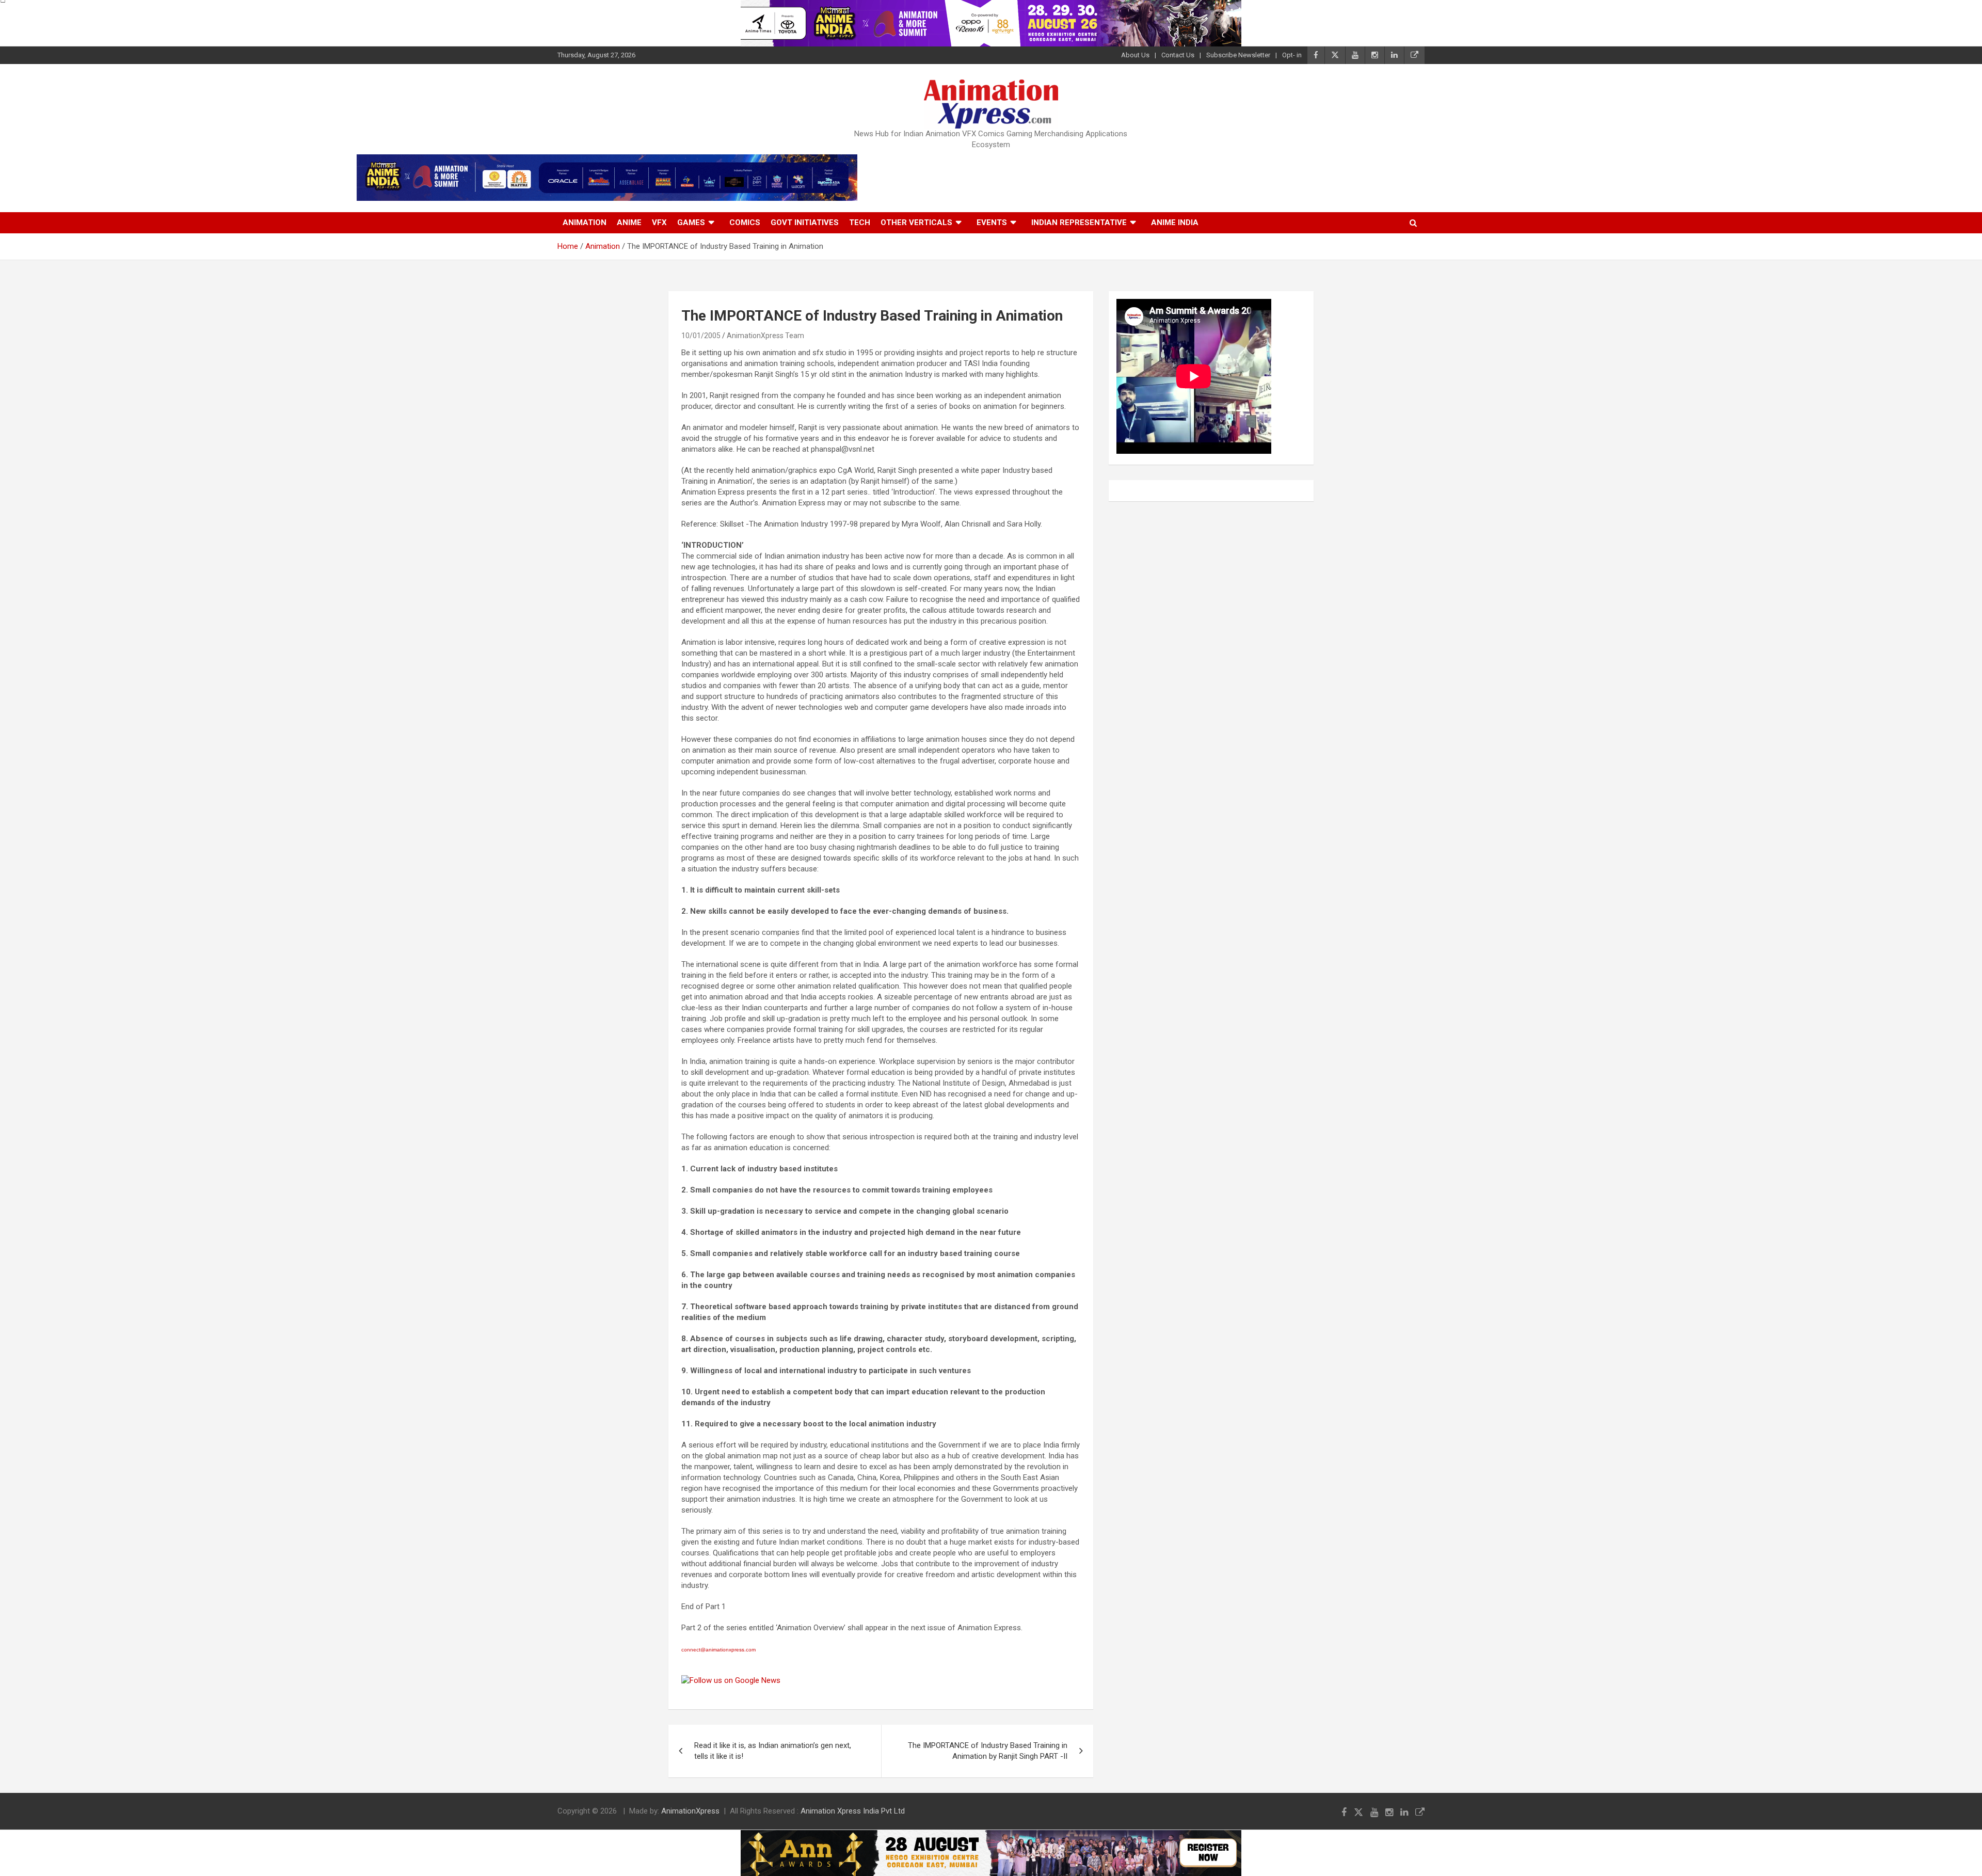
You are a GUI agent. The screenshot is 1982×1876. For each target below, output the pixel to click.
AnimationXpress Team (765, 336)
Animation (585, 222)
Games (691, 222)
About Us (1135, 55)
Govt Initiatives (805, 222)
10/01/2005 (701, 336)
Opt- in (1292, 55)
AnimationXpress (690, 1811)
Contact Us (1178, 55)
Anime (629, 222)
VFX (659, 222)
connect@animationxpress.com (718, 1650)
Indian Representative (1079, 222)
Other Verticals (916, 222)
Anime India (1175, 222)
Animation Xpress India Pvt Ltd (853, 1811)
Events (992, 222)
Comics (745, 222)
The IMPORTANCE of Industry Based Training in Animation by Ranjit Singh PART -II (988, 1751)
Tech (860, 222)
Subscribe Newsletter (1238, 55)
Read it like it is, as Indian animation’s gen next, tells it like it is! (773, 1751)
